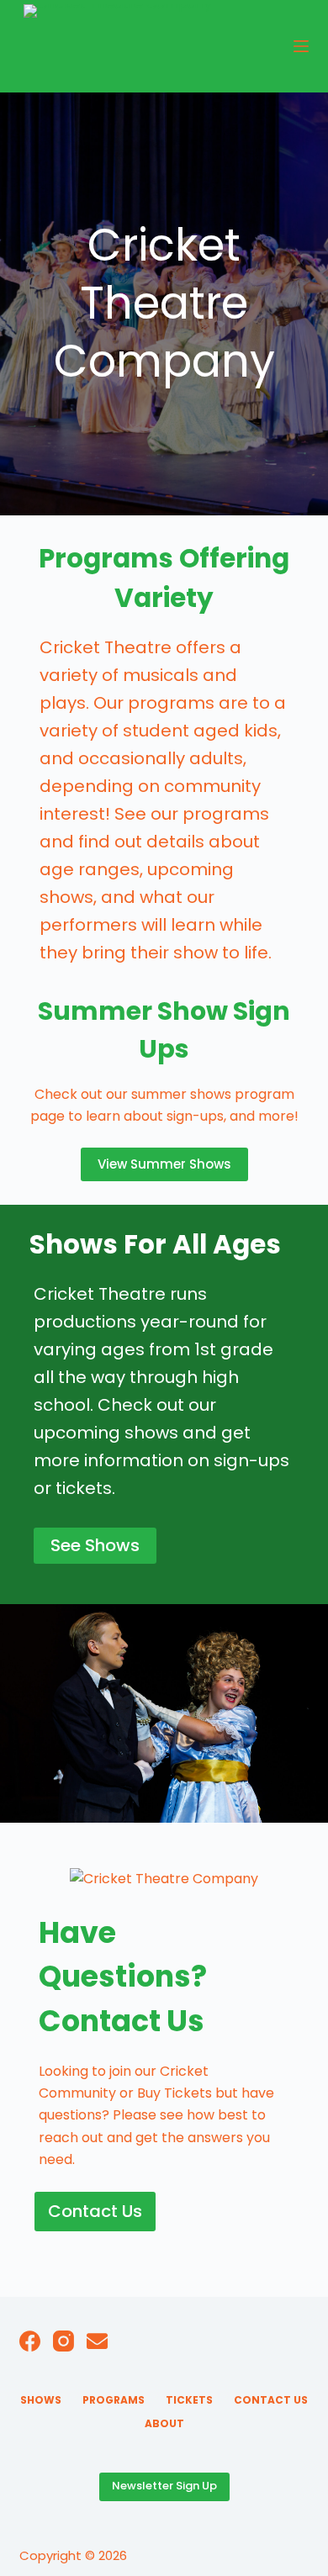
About (164, 2424)
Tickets (189, 2400)
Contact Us (95, 2211)
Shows (41, 2400)
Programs (114, 2400)
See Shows (95, 1545)
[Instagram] (63, 2341)
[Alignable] (97, 2341)
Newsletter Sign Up (164, 2486)
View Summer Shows (164, 1164)
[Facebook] (30, 2341)
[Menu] (301, 46)
